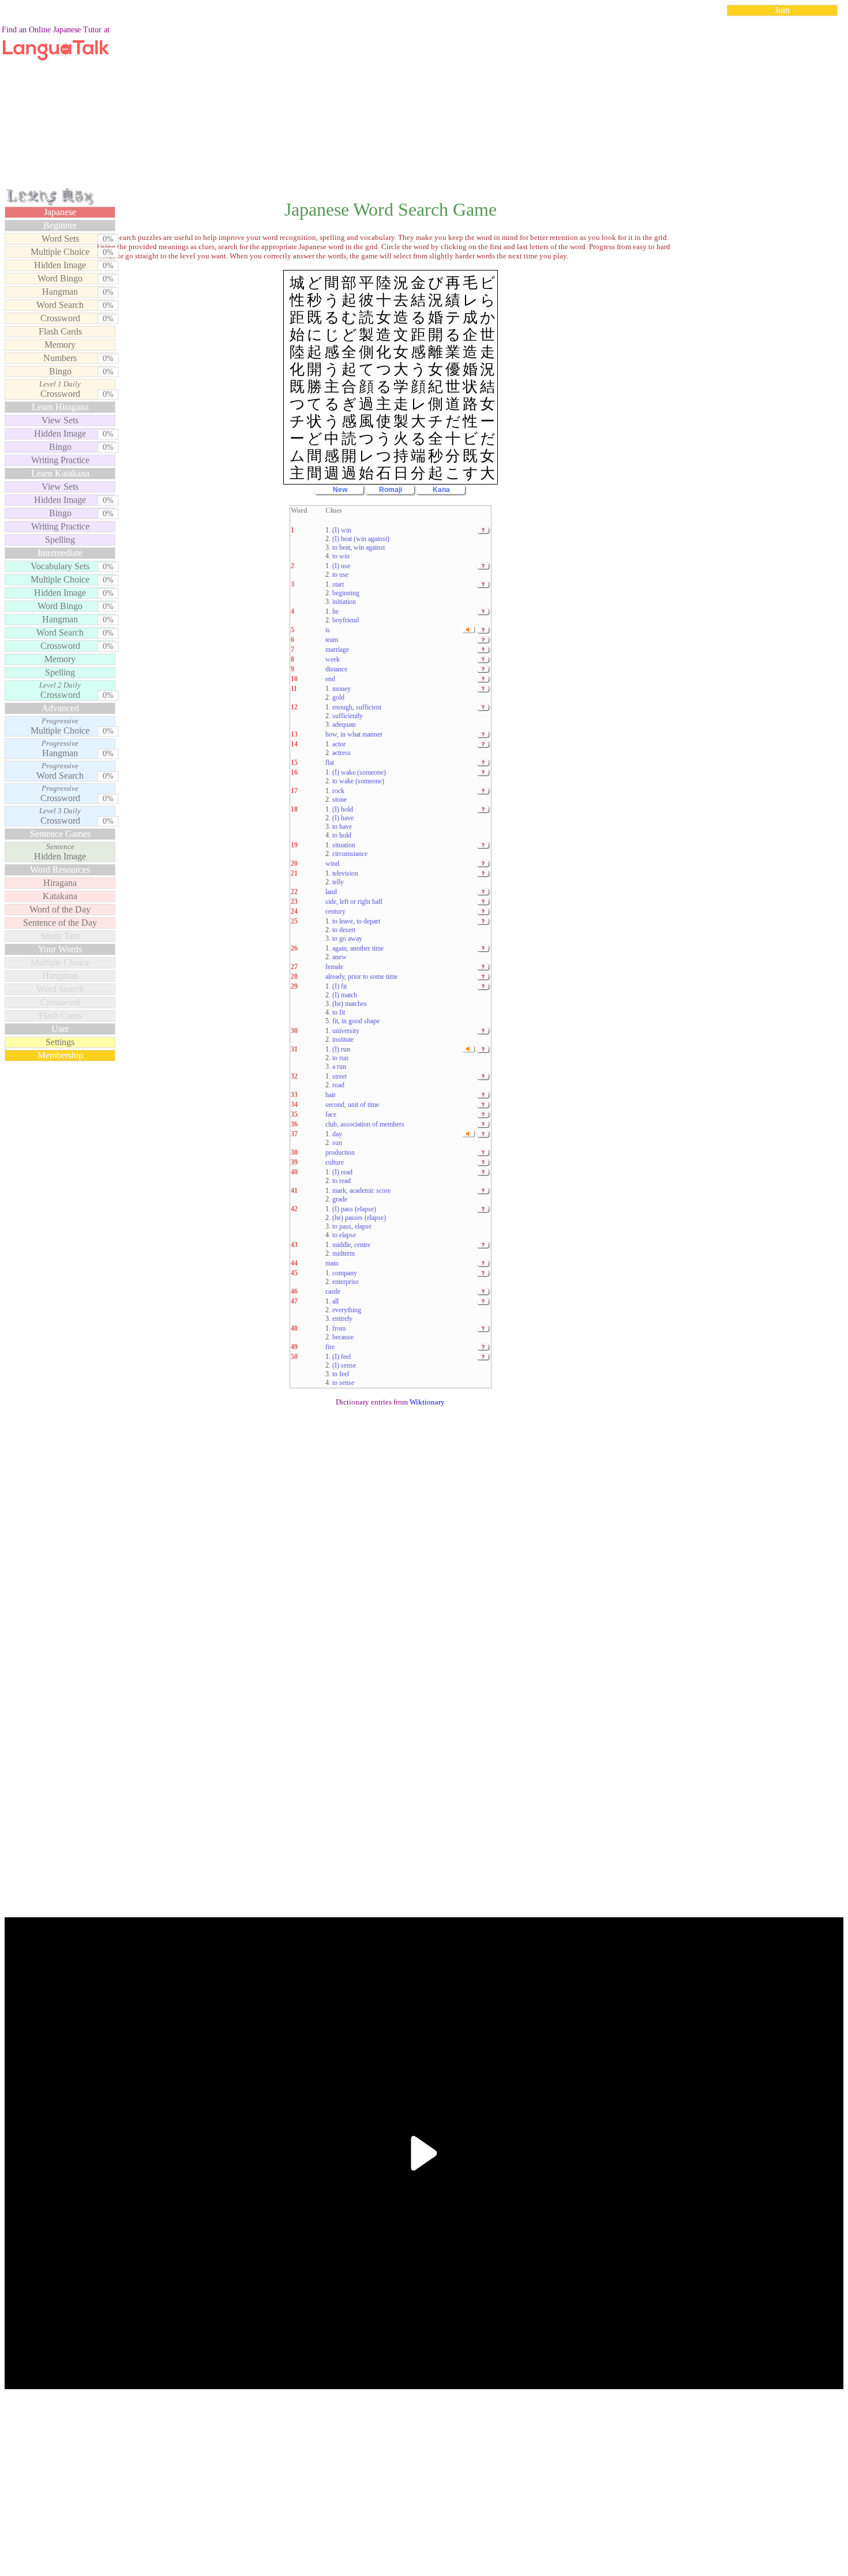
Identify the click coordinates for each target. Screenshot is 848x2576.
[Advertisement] (424, 106)
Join (782, 10)
